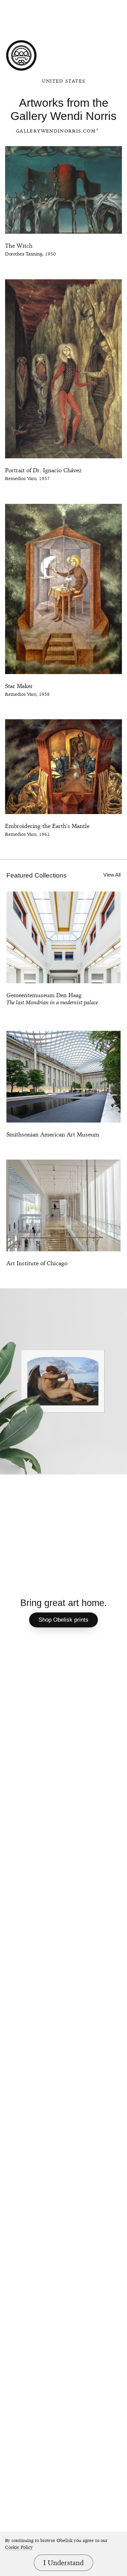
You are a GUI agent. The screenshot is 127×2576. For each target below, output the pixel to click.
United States (64, 81)
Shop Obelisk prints (63, 1620)
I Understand (63, 2563)
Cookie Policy (19, 2547)
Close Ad (73, 6)
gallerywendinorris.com (56, 131)
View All (112, 875)
